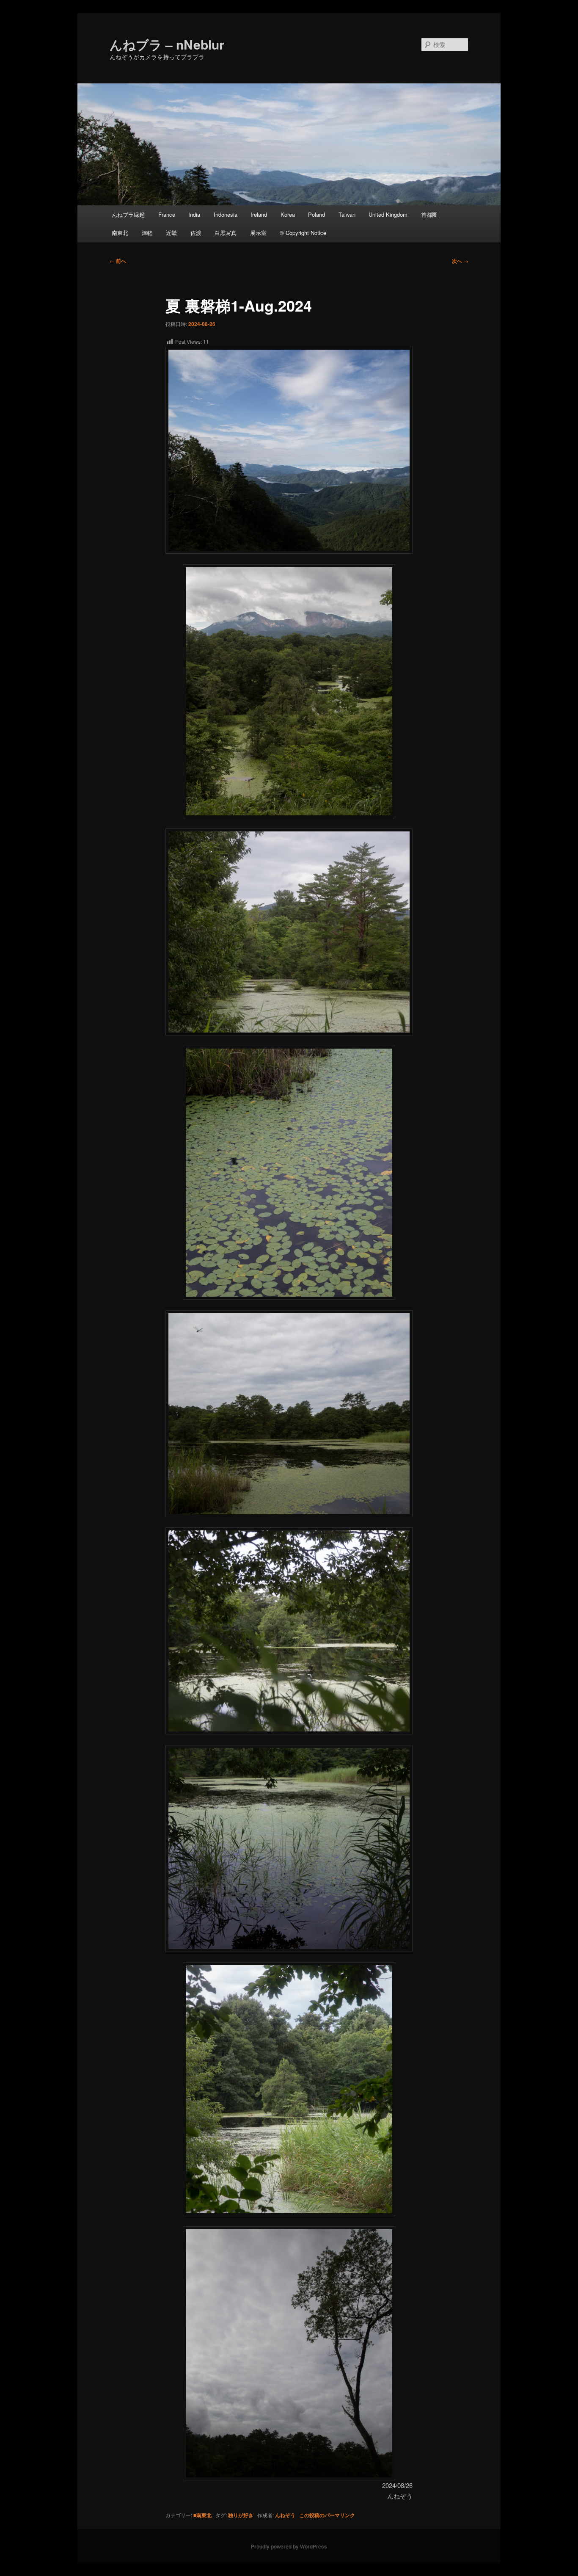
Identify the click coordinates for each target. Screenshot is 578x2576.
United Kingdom (388, 214)
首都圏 (429, 214)
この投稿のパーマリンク (327, 2515)
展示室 (258, 233)
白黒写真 (226, 233)
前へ (118, 261)
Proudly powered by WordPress (289, 2546)
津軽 (147, 233)
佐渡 (196, 233)
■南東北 (202, 2515)
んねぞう (285, 2515)
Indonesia (226, 214)
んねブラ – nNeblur (167, 44)
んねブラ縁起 (128, 214)
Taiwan (347, 214)
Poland (317, 214)
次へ (460, 261)
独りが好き (241, 2515)
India (194, 214)
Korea (288, 214)
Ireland (259, 214)
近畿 (171, 233)
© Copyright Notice (303, 233)
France (167, 214)
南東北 (120, 233)
